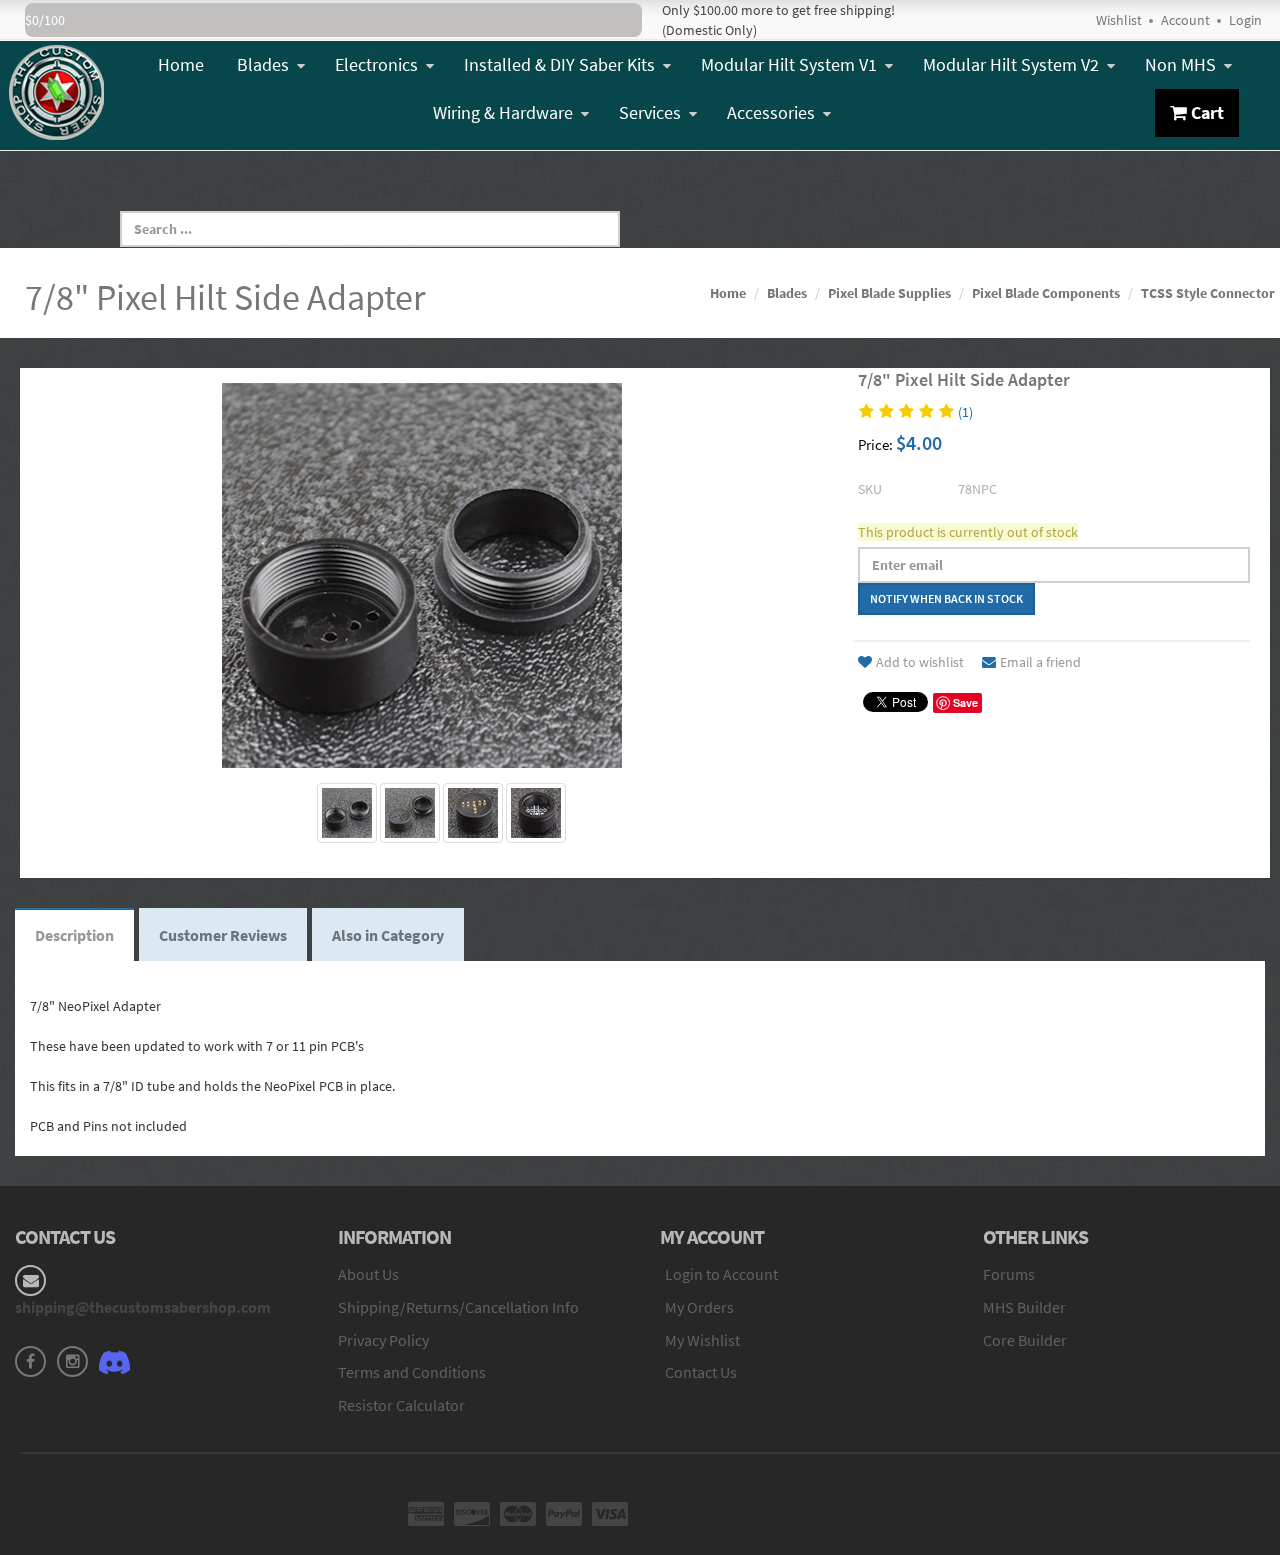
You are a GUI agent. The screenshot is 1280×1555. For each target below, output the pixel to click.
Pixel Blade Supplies (889, 293)
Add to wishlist (920, 662)
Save (965, 702)
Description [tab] (74, 935)
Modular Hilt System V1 (789, 64)
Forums (1009, 1274)
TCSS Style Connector (1208, 293)
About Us (368, 1274)
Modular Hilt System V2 (1011, 64)
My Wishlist (702, 1340)
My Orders (699, 1307)
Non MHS (1180, 64)
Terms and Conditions (412, 1372)
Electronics (376, 64)
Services (650, 112)
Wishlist (1119, 20)
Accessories (771, 112)
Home (181, 64)
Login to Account (721, 1274)
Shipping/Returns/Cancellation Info (458, 1307)
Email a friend (1040, 662)
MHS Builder (1024, 1307)
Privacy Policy (383, 1340)
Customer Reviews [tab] (223, 935)
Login (1245, 20)
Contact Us (701, 1372)
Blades (263, 64)
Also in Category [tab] (388, 935)
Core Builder (1025, 1340)
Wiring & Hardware (503, 112)
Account (1185, 20)
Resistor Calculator (401, 1405)
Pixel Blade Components (1046, 293)
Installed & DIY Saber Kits (559, 64)
